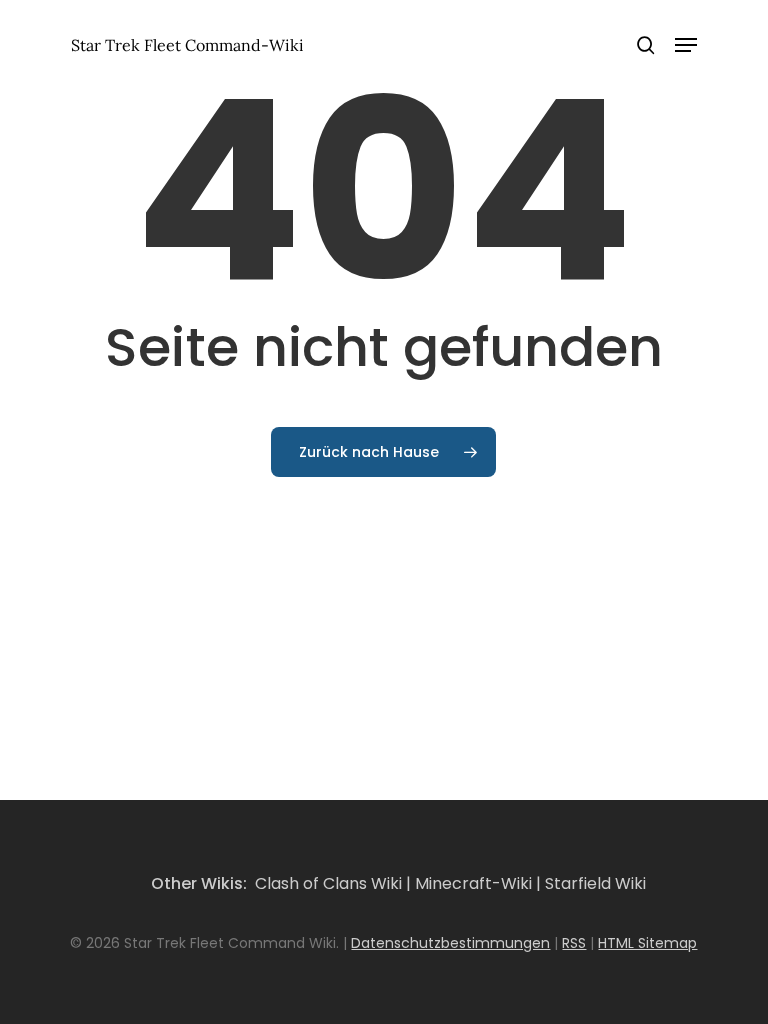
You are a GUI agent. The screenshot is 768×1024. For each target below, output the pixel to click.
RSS (574, 943)
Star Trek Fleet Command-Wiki (187, 45)
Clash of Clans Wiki (328, 883)
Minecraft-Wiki (473, 883)
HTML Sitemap (647, 943)
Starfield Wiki (595, 883)
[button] (686, 45)
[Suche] (646, 45)
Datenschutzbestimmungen (450, 943)
